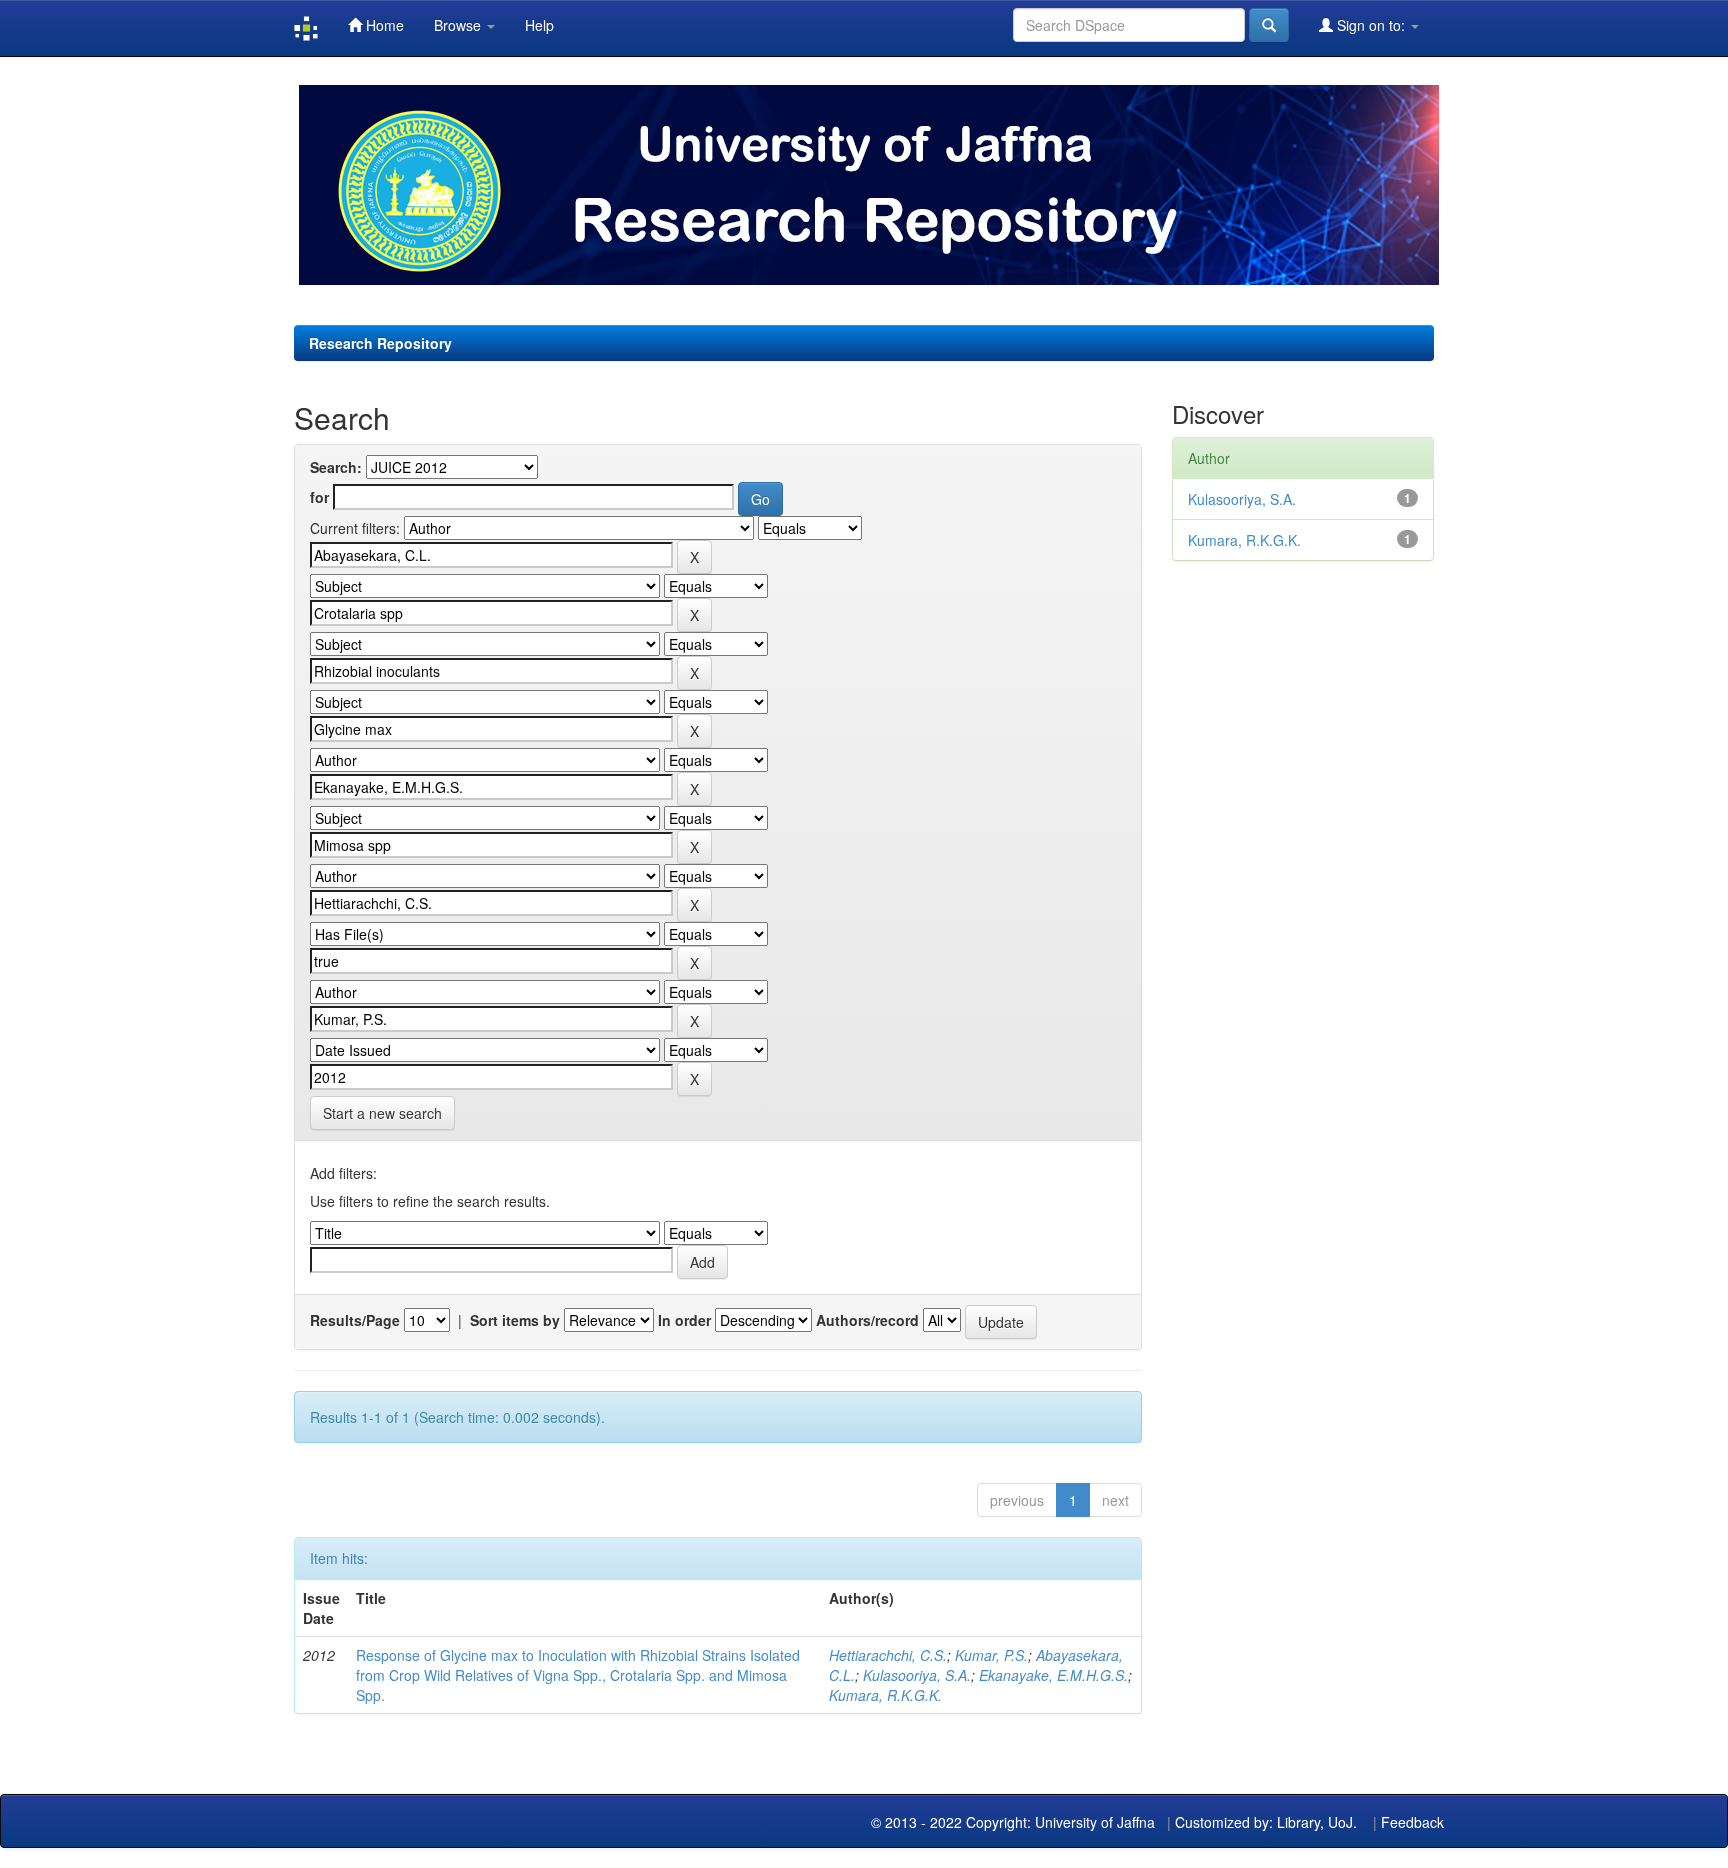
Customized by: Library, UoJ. (1266, 1822)
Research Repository (380, 343)
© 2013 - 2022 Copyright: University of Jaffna (1015, 1822)
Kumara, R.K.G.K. (885, 1695)
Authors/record (867, 1320)
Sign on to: (1371, 25)
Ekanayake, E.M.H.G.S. (1053, 1675)
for (319, 497)
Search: (336, 467)
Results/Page (355, 1320)
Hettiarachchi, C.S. (888, 1655)
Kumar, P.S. (991, 1655)
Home (383, 25)
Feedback (1412, 1822)
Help (539, 25)
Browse (459, 25)
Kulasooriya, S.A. (917, 1675)
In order (684, 1320)
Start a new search (382, 1113)
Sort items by (515, 1320)
